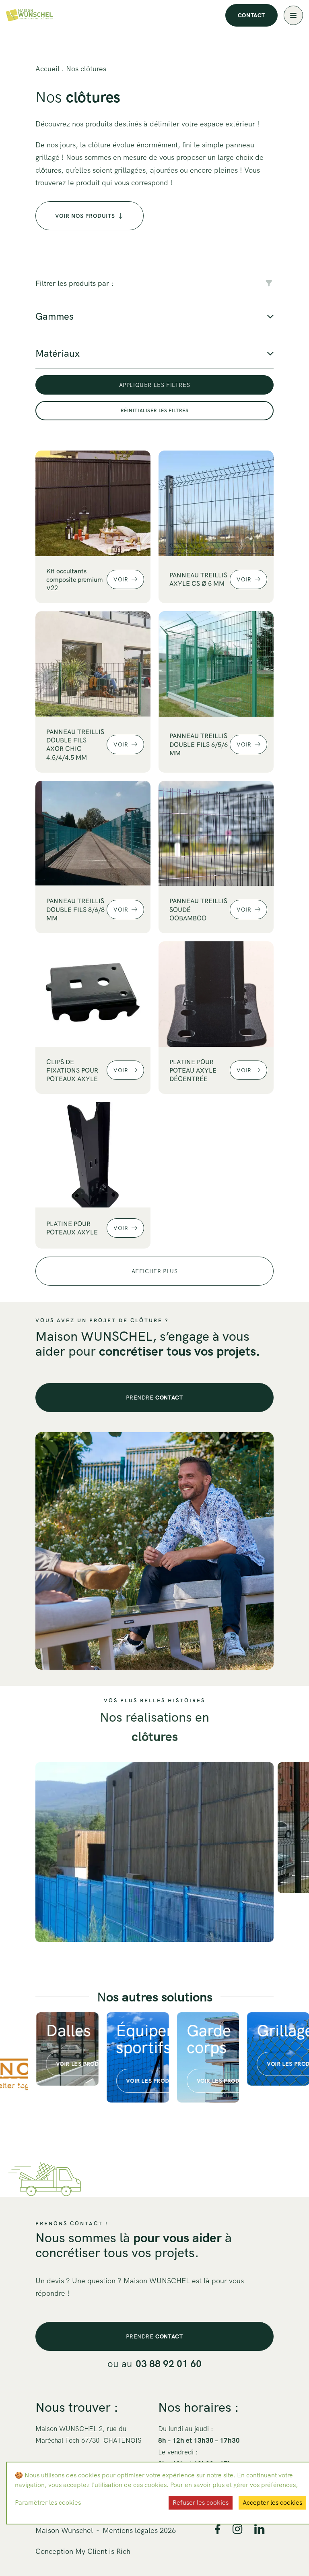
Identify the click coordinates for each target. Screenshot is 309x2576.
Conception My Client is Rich (83, 2551)
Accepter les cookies (272, 2503)
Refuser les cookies (201, 2503)
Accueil (47, 69)
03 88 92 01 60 (169, 2364)
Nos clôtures (86, 69)
